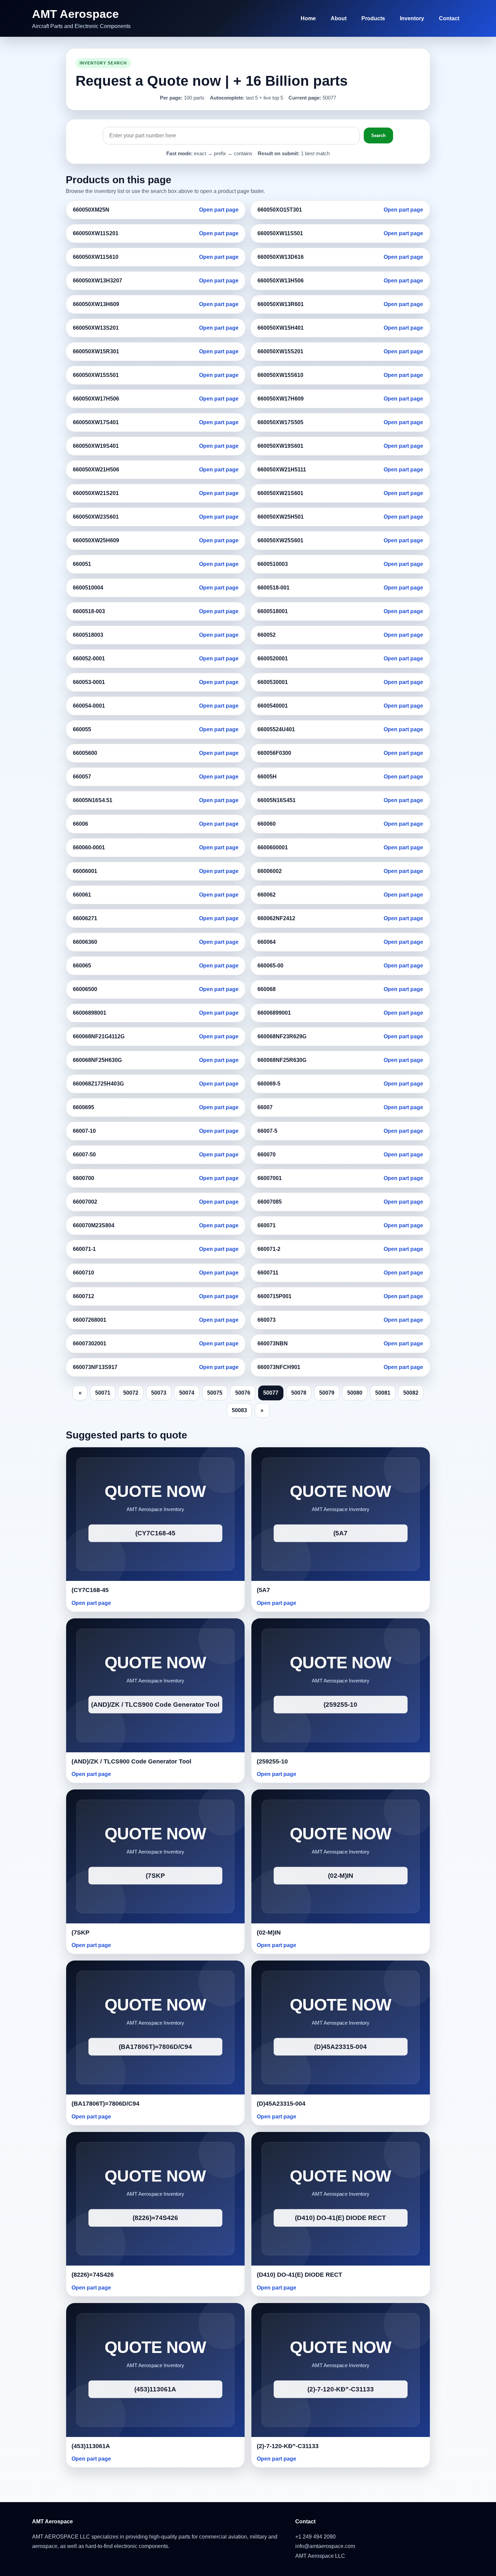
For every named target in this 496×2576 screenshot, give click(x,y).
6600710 (84, 1273)
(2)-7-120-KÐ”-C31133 (288, 2446)
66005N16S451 (277, 800)
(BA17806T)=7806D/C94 (105, 2104)
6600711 (268, 1273)
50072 (131, 1393)
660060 (267, 824)
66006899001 (274, 1013)
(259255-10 (272, 1761)
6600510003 (273, 564)
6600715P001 (274, 1296)
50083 (239, 1410)
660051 (82, 564)
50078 (299, 1393)
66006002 (270, 871)
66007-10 (84, 1131)
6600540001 (273, 706)
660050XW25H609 (96, 540)
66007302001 (90, 1344)
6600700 (84, 1178)
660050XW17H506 (96, 399)
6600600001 (273, 847)
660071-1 (84, 1249)
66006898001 (90, 1013)
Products (373, 18)
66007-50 (84, 1155)
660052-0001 (89, 659)
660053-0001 (89, 682)
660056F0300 (274, 753)
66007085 (270, 1202)
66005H (267, 777)
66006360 (85, 942)
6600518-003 (89, 611)
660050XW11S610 (96, 257)
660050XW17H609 (281, 399)
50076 (243, 1393)
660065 (82, 966)
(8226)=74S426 (93, 2275)
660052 (267, 635)
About (339, 18)
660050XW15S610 (280, 375)
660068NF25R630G (282, 1060)
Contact (449, 18)
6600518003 (88, 635)
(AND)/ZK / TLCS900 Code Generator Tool (131, 1761)
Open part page (219, 210)
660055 (82, 729)
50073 (159, 1393)
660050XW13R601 (281, 304)
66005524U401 (276, 729)
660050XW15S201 (280, 351)
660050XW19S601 (280, 446)
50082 (411, 1393)
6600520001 (273, 659)
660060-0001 (89, 847)
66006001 (85, 871)
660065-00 (270, 966)
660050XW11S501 (280, 233)
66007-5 (267, 1131)
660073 (267, 1320)
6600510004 (88, 588)
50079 (327, 1393)
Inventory (412, 18)
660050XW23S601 (96, 517)
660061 (82, 895)
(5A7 (263, 1590)
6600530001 (273, 682)
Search (378, 135)
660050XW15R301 (96, 351)
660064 (267, 942)
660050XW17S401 (96, 422)
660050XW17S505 (280, 422)
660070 (267, 1155)
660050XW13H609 (96, 304)
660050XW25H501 (281, 517)
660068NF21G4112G (99, 1036)
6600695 (84, 1107)
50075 (215, 1393)
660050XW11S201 (96, 233)
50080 (355, 1393)
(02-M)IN (269, 1933)
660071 (267, 1225)
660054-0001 (89, 706)
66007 (265, 1107)
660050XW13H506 (281, 281)
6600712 (84, 1296)
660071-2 (269, 1249)
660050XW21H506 (96, 470)
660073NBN (273, 1344)
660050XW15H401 (281, 328)
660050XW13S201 (96, 328)
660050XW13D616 (281, 257)
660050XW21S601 (280, 493)
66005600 (85, 753)
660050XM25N (91, 210)
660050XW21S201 (96, 493)
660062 (267, 895)
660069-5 (269, 1084)
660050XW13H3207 (98, 281)
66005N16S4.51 (93, 800)
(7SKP (80, 1933)
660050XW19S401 (96, 446)
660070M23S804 (94, 1225)
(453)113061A (91, 2446)
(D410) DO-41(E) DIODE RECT (299, 2275)
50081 (383, 1393)
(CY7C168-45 (90, 1590)
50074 (187, 1393)
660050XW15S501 (96, 375)
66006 (80, 824)
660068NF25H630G (97, 1060)
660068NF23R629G (282, 1036)
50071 (103, 1393)
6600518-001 (273, 588)
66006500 (85, 989)
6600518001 (273, 611)
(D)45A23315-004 (281, 2104)
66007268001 (90, 1320)
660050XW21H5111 (282, 470)
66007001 (270, 1178)
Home (308, 18)
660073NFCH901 (279, 1367)
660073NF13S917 (95, 1367)
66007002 (85, 1202)
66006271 (85, 918)
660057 (82, 777)
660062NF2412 (276, 918)
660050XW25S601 (280, 540)
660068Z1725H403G (98, 1084)
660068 (267, 989)
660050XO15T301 (280, 210)
